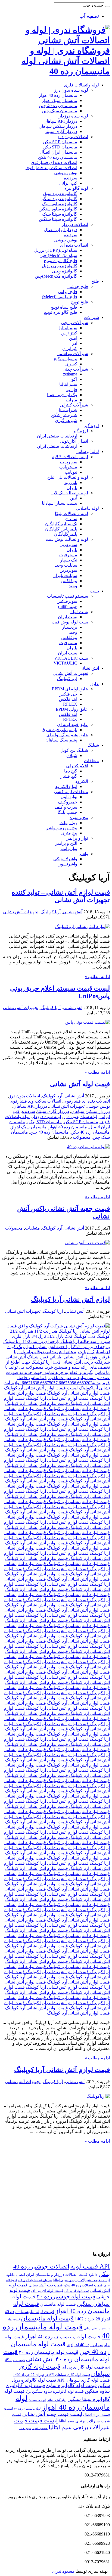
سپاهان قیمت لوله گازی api (35, 2280)
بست (94, 591)
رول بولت (68, 823)
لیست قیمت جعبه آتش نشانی (52, 2414)
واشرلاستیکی (65, 859)
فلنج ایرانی (68, 292)
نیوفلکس (69, 581)
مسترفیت (68, 555)
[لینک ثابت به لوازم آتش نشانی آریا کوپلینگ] (56, 2013)
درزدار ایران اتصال (61, 230)
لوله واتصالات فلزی (81, 85)
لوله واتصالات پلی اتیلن (68, 477)
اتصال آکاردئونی (74, 441)
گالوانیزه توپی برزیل (60, 266)
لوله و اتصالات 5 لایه (70, 457)
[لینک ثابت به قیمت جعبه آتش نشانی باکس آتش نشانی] (87, 1243)
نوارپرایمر (69, 848)
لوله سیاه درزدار (73, 116)
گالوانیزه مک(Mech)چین (56, 276)
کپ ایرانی (68, 183)
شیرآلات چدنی (75, 369)
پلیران (72, 488)
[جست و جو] (108, 7)
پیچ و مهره (79, 817)
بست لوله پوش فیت (70, 622)
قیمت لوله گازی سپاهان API (84, 2380)
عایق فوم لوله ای (73, 724)
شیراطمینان (66, 410)
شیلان (72, 755)
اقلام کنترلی (77, 766)
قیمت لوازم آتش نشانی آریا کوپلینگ (62, 2070)
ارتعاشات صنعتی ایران (57, 436)
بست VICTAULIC (71, 658)
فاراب (72, 389)
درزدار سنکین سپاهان (58, 126)
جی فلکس (68, 694)
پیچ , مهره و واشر (62, 828)
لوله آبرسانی (88, 451)
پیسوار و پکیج (65, 359)
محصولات (82, 1137)
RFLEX (70, 704)
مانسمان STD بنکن (60, 147)
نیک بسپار (69, 560)
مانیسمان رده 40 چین (58, 106)
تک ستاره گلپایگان (61, 524)
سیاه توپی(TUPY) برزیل (56, 250)
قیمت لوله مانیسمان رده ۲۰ (49, 2352)
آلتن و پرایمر (66, 843)
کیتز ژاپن (69, 333)
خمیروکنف (68, 802)
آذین (74, 498)
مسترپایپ (68, 467)
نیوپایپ (71, 472)
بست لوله (79, 612)
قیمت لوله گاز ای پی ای (83, 2367)
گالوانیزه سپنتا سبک (60, 214)
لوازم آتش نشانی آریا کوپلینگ (70, 1299)
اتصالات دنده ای (74, 245)
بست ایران (68, 617)
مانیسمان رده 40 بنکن (58, 157)
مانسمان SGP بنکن (60, 142)
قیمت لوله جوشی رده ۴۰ (66, 2296)
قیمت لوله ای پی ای (47, 2291)
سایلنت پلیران (65, 575)
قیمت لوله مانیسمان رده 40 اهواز (63, 2336)
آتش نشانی (89, 668)
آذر (75, 343)
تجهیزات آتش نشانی (70, 673)
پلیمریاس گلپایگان (61, 529)
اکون (73, 379)
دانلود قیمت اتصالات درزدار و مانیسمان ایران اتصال (57, 2274)
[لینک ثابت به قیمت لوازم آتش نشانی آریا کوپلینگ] (98, 2096)
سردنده (71, 178)
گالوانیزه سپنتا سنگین (58, 219)
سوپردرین (68, 544)
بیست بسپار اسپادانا (60, 503)
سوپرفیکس (67, 601)
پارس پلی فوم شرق (59, 730)
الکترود (82, 781)
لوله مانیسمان (37, 2400)
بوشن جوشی (66, 173)
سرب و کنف (66, 807)
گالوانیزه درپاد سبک (60, 193)
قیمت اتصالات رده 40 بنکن (83, 2285)
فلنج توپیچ (80, 302)
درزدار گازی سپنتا (61, 131)
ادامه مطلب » (97, 977)
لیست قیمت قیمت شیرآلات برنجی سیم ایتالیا (62, 2424)
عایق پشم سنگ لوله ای (67, 735)
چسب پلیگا (67, 812)
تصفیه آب (89, 16)
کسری (71, 364)
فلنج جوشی (78, 286)
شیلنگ (93, 745)
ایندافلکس (68, 699)
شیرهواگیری (66, 420)
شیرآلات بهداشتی (73, 354)
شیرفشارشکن (64, 415)
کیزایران (70, 348)
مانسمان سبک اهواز (60, 100)
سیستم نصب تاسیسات (68, 596)
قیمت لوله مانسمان (58, 2304)
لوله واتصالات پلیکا (71, 513)
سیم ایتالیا (68, 328)
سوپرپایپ (69, 462)
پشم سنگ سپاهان (61, 740)
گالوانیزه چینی (65, 271)
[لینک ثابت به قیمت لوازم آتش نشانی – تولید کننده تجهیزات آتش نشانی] (83, 927)
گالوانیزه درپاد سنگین (58, 199)
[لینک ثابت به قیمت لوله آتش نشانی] (88, 1147)
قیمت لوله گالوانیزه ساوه (71, 2385)
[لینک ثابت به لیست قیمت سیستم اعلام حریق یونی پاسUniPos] (88, 1022)
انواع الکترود (66, 786)
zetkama (70, 374)
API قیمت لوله (90, 2266)
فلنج (95, 281)
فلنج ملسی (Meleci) (60, 297)
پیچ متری (69, 833)
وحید (73, 586)
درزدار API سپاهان (60, 121)
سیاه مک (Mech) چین (58, 255)
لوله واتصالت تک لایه (70, 493)
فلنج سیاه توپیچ (64, 307)
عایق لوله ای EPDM (70, 689)
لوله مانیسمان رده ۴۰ (27, 2409)
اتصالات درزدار (75, 224)
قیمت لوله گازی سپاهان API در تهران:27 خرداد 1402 (52, 2375)
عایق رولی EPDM (72, 709)
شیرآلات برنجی (75, 323)
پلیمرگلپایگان (66, 534)
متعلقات (91, 761)
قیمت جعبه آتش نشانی (46, 2285)
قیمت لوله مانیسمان (47, 2318)
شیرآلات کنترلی (74, 405)
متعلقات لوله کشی (71, 792)
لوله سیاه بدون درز (71, 90)
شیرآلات (91, 317)
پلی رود (71, 482)
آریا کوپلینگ (67, 679)
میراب (71, 400)
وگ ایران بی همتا (62, 395)
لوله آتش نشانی (57, 2400)
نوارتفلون (69, 797)
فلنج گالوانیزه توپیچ (60, 261)
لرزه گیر (91, 426)
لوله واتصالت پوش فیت (67, 539)
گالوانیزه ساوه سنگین (58, 209)
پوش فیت (25, 2428)
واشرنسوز (68, 864)
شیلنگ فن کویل (74, 750)
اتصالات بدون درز (73, 137)
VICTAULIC (65, 663)
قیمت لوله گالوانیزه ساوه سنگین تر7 (55, 2391)
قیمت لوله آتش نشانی (80, 1084)
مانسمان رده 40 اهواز (58, 95)
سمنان (71, 519)
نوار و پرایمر (77, 838)
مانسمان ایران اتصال (58, 152)
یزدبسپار (70, 627)
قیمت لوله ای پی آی (77, 2291)
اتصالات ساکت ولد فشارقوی (51, 168)
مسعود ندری (40, 2428)
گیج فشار (69, 776)
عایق (95, 684)
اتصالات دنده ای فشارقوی (54, 162)
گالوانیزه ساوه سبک (60, 204)
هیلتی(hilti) (68, 606)
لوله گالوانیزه (76, 188)
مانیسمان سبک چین (60, 111)
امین (73, 338)
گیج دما (71, 771)
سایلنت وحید (66, 565)
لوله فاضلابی (87, 508)
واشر (83, 854)
